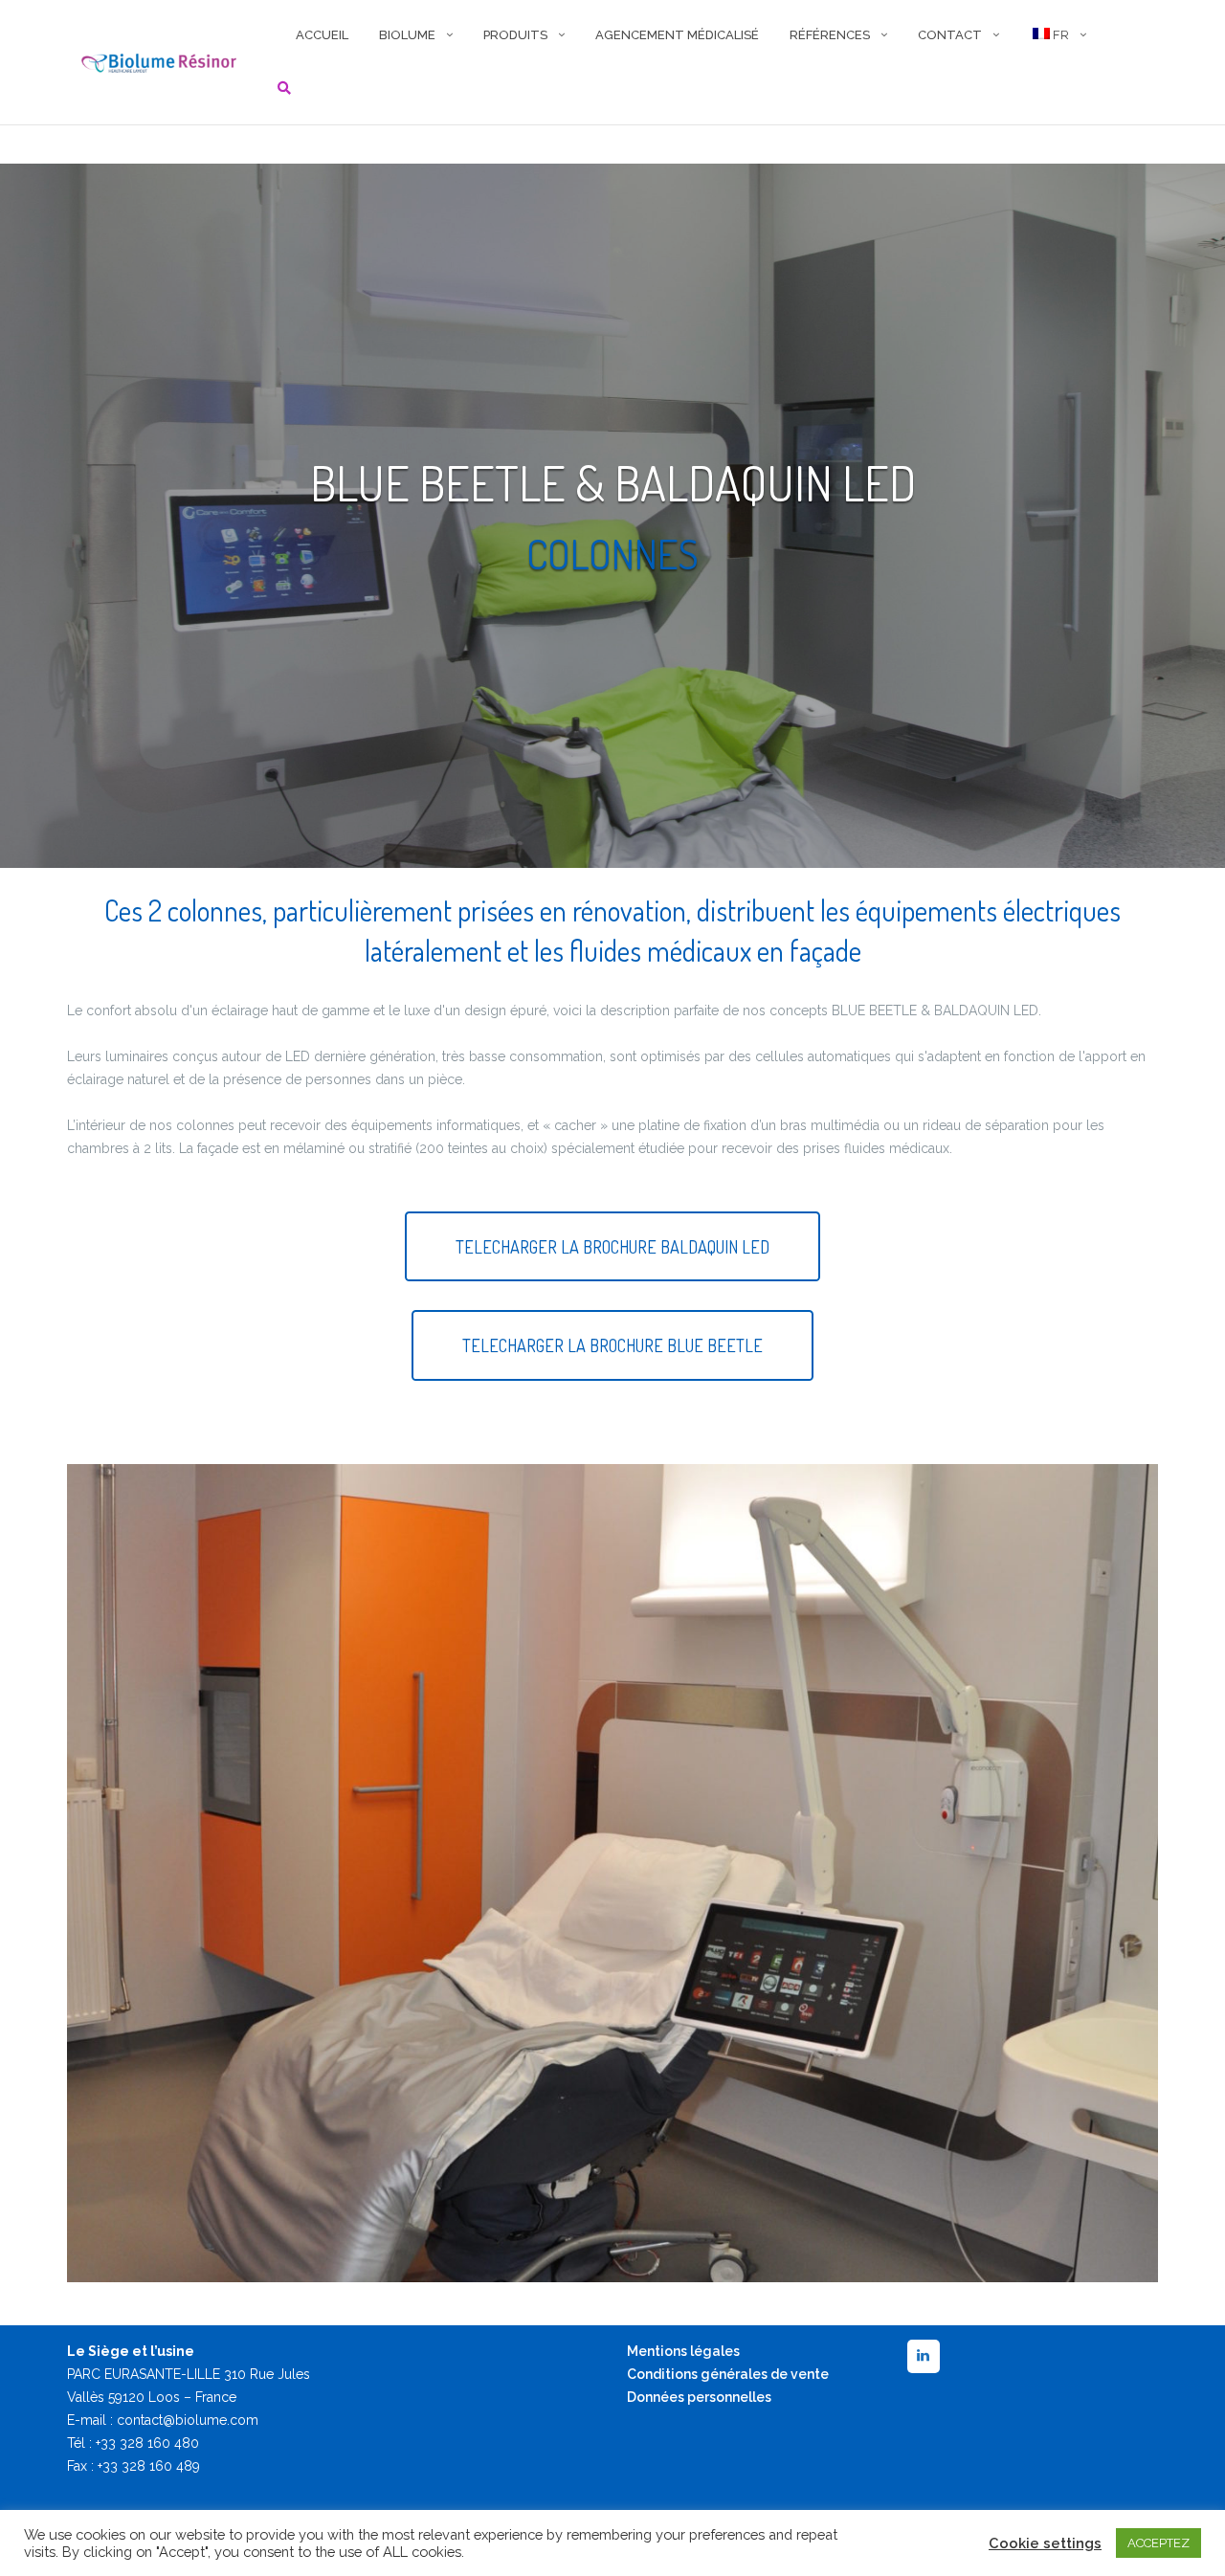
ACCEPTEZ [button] (1158, 2543)
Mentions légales (683, 2351)
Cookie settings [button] (1045, 2543)
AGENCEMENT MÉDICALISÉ (677, 35)
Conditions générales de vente (728, 2374)
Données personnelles (699, 2397)
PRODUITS (515, 35)
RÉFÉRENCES (830, 35)
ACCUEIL (322, 35)
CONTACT (950, 35)
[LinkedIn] (924, 2356)
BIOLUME (407, 35)
